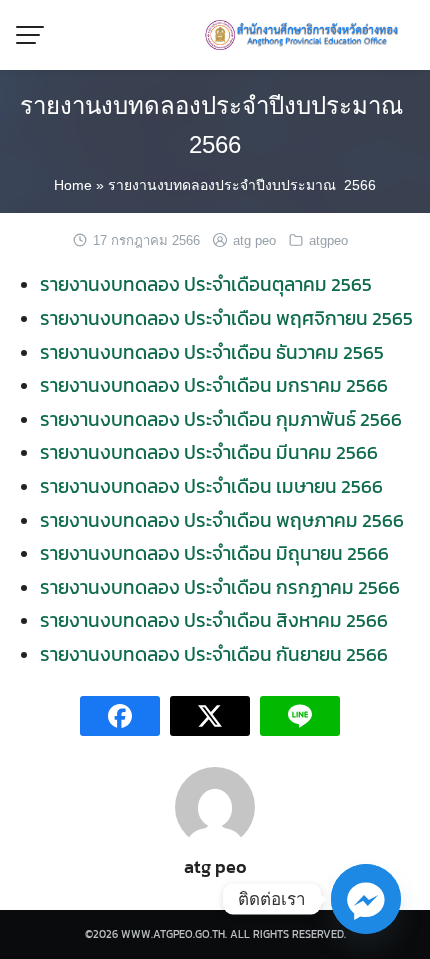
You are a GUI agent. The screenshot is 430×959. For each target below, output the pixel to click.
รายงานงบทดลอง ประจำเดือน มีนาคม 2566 (209, 452)
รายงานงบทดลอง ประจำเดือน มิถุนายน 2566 (214, 553)
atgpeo (328, 240)
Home (73, 185)
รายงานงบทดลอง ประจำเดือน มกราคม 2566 (214, 385)
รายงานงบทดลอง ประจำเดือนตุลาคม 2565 (206, 284)
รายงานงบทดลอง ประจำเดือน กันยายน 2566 (214, 654)
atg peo (254, 240)
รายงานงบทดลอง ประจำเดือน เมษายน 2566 (211, 486)
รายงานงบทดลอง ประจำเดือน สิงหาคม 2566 (214, 620)
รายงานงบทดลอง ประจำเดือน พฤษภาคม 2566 (222, 520)
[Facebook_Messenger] (366, 899)
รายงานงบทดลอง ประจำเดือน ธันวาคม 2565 (212, 352)
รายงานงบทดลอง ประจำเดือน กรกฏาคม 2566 (220, 587)
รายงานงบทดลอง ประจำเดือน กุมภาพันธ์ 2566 (221, 419)
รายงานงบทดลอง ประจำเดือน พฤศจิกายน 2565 (226, 318)
